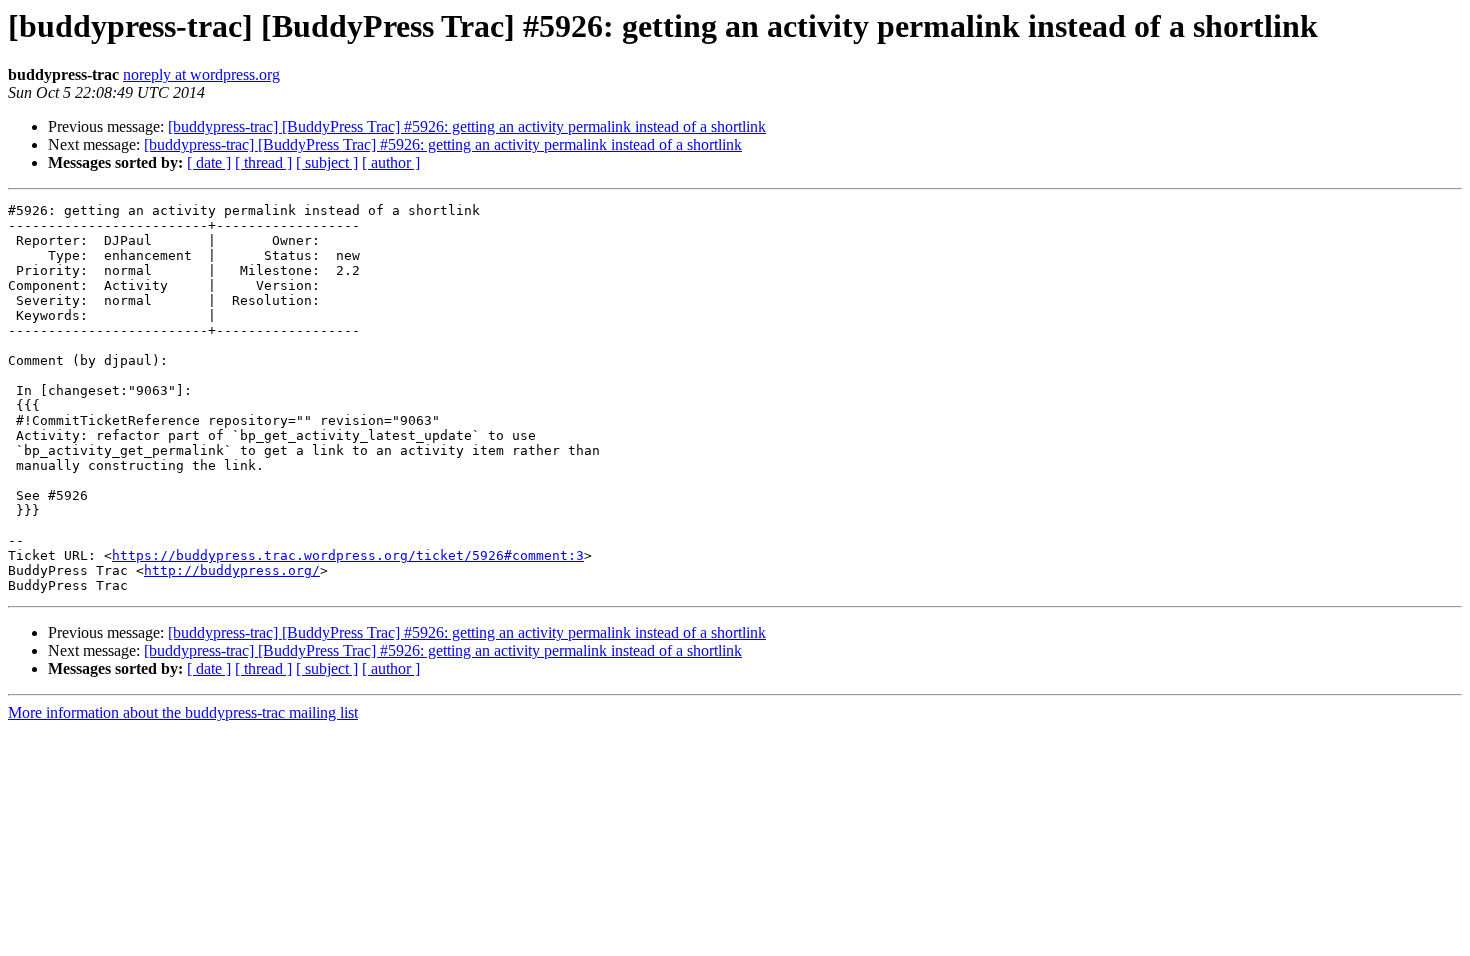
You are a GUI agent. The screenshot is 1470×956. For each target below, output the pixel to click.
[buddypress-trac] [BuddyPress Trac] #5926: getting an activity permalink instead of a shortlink (467, 126)
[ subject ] (327, 162)
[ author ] (391, 162)
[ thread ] (263, 162)
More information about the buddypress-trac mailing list (183, 712)
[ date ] (209, 162)
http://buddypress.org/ (232, 570)
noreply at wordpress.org (201, 74)
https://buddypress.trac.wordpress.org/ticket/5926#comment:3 (348, 555)
